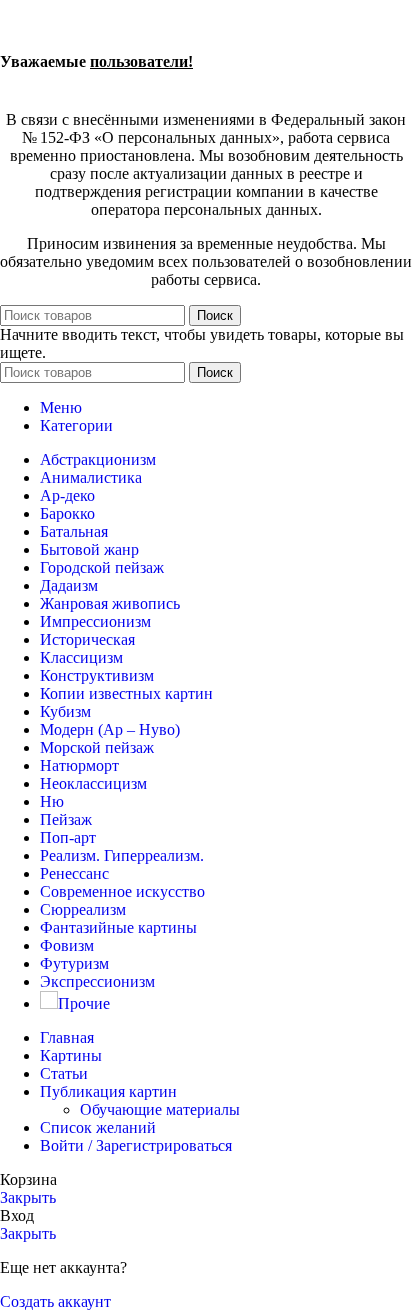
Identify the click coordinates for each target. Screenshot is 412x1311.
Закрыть (28, 1197)
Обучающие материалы (160, 1109)
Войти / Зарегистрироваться (136, 1145)
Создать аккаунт (55, 1301)
